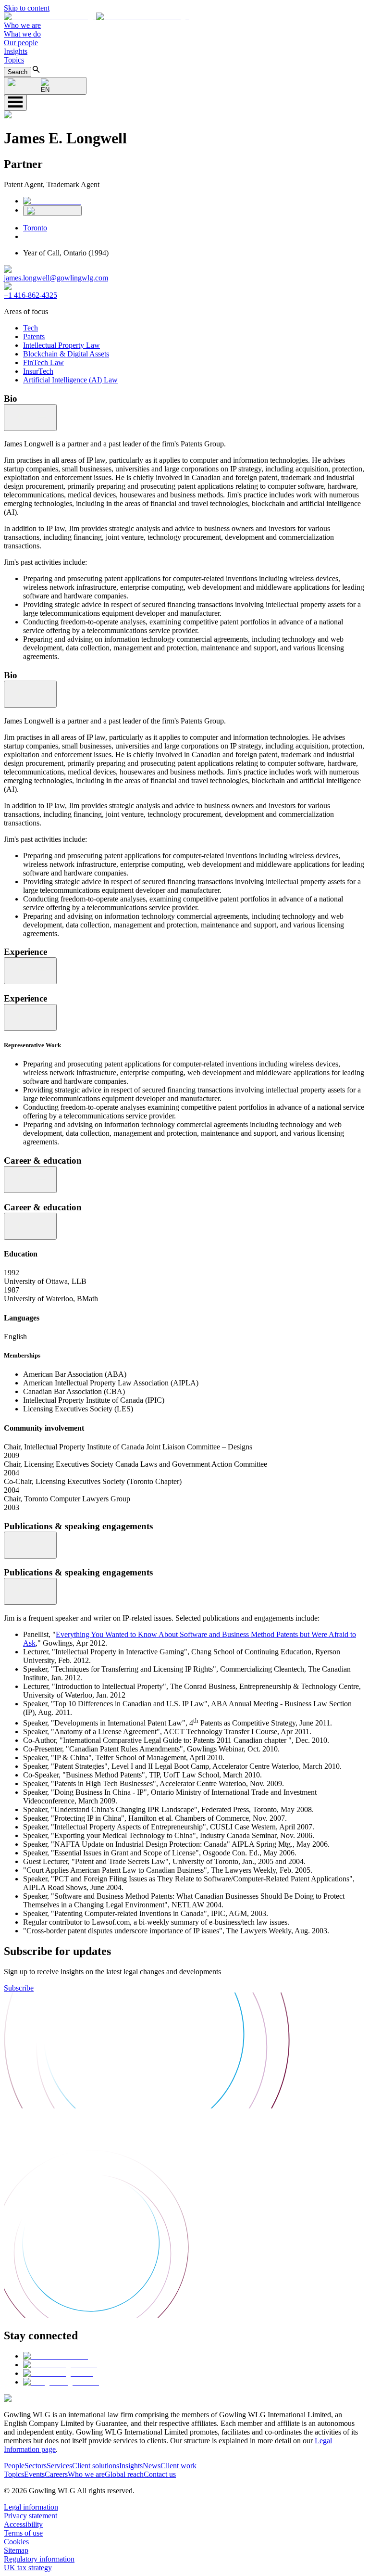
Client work (178, 2466)
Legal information (31, 2507)
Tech (31, 328)
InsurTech (38, 371)
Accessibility (23, 2524)
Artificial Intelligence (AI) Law (70, 380)
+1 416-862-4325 (31, 295)
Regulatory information (39, 2559)
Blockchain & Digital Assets (66, 354)
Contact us (160, 2474)
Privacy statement (31, 2516)
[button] (96, 17)
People (14, 2466)
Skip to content (27, 8)
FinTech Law (43, 362)
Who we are (22, 25)
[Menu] (15, 103)
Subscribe (19, 1988)
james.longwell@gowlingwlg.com (56, 278)
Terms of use (23, 2533)
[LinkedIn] (52, 201)
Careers (56, 2474)
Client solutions (96, 2466)
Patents (34, 336)
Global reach (124, 2474)
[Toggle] (30, 418)
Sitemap (16, 2550)
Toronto (35, 228)
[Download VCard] (52, 211)
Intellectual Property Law (61, 345)
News (152, 2466)
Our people (21, 43)
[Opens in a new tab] (55, 2356)
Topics (14, 60)
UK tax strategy (28, 2568)
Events (34, 2474)
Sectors (36, 2466)
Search (18, 72)
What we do (22, 34)
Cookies (16, 2542)
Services (59, 2466)
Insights (16, 51)
